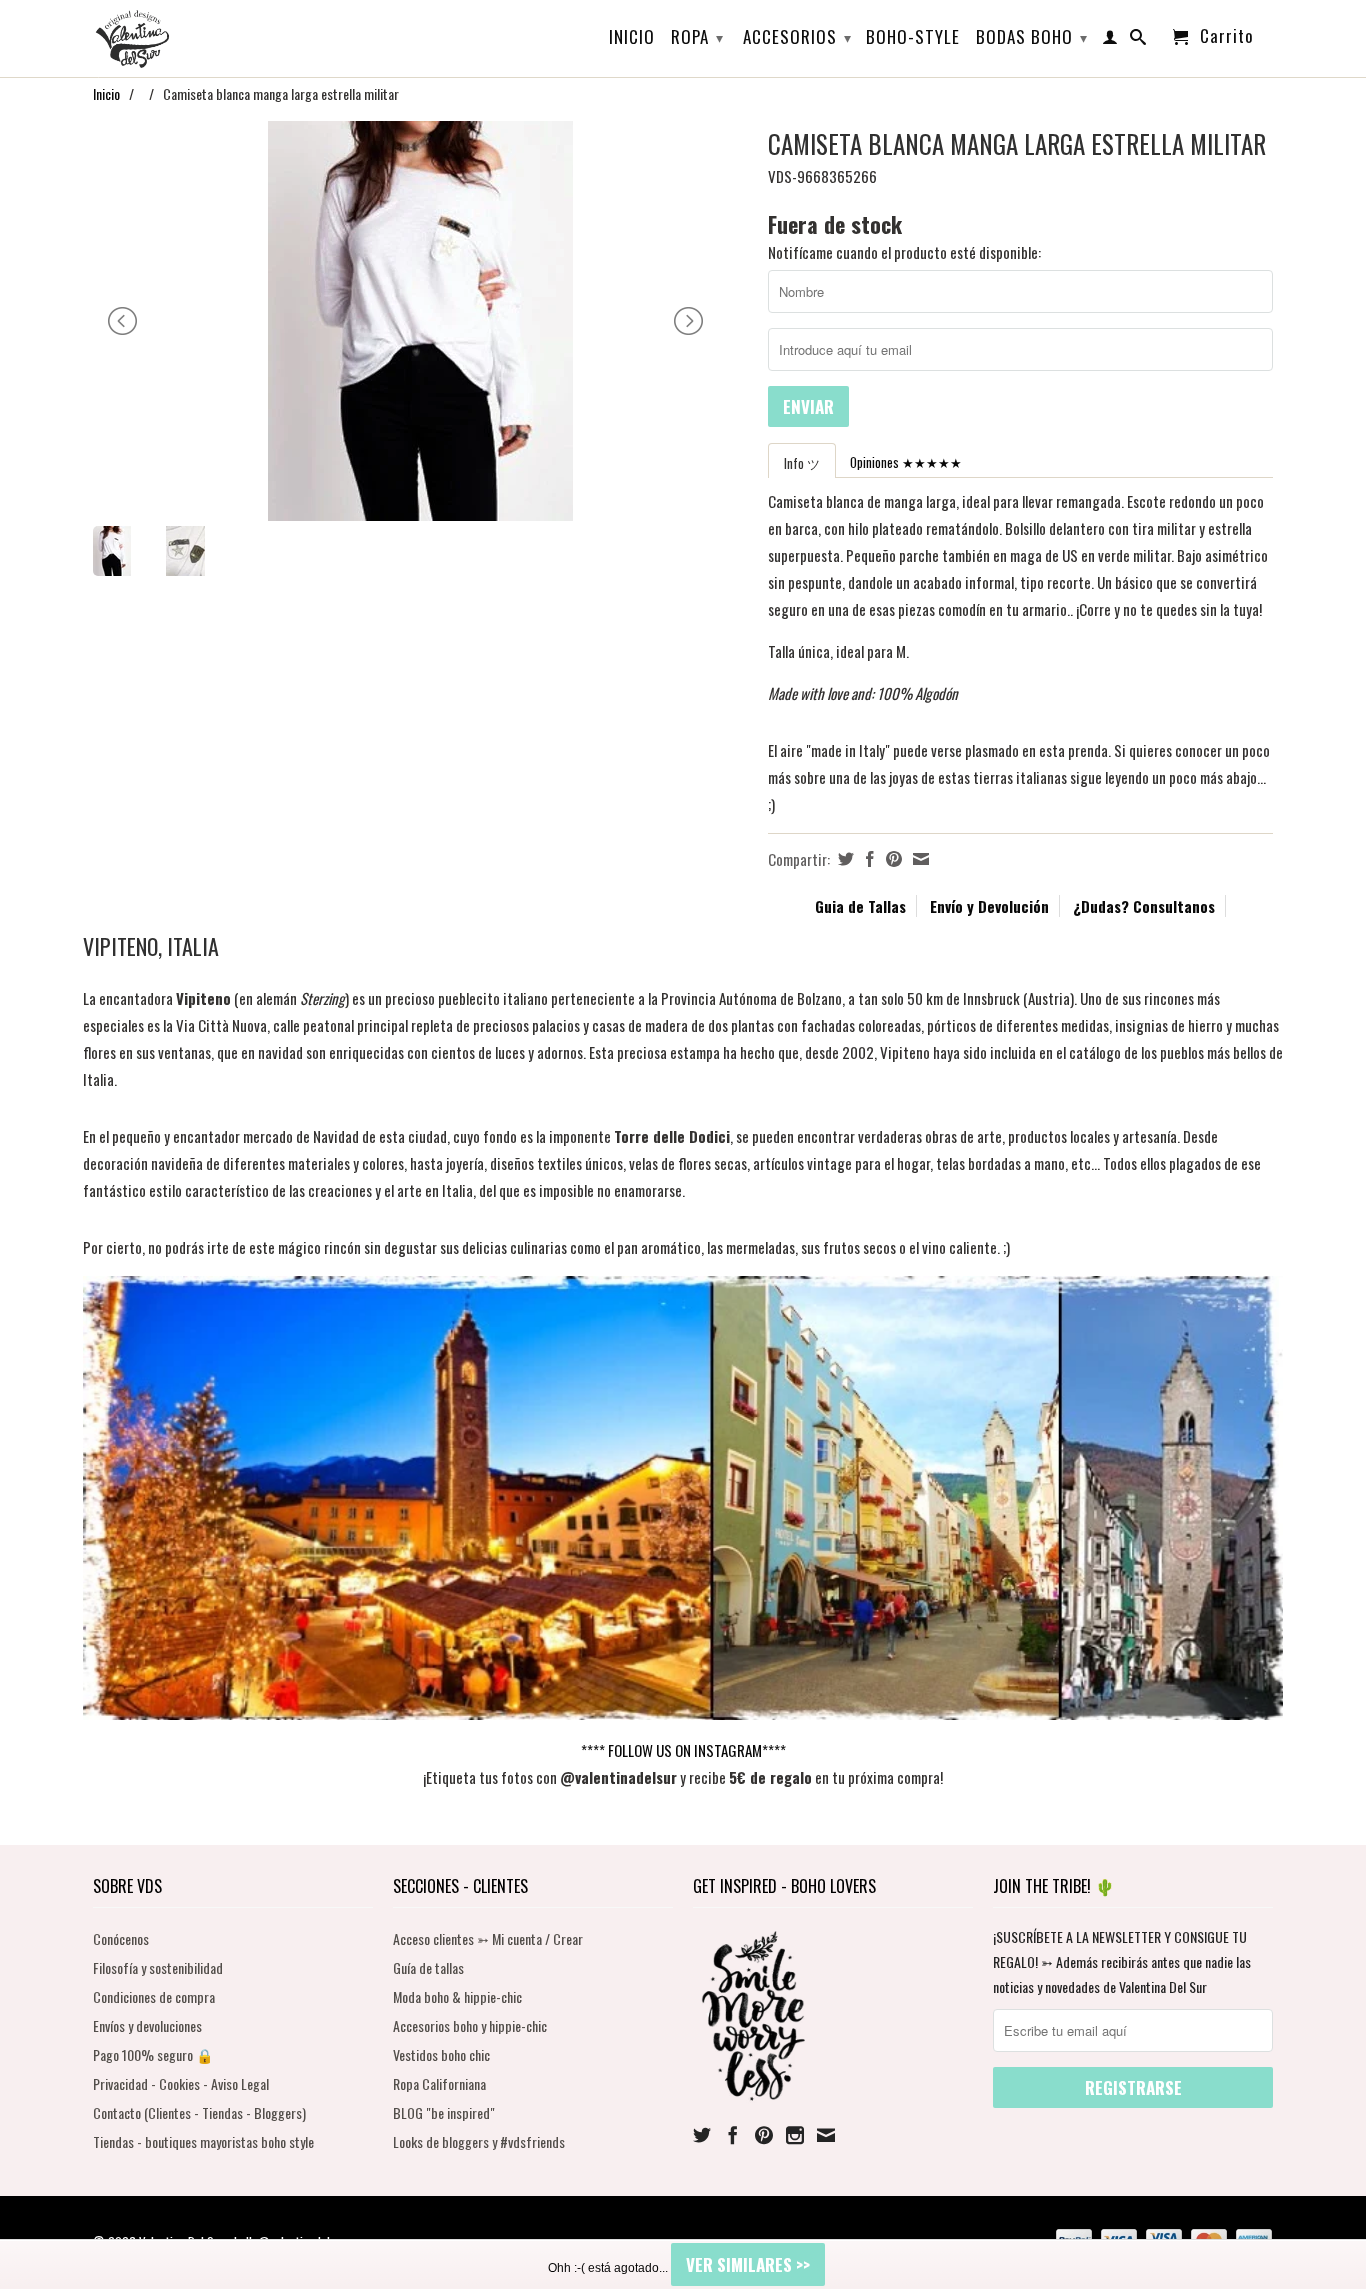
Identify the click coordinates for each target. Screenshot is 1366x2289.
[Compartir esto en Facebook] (867, 859)
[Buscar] (1138, 41)
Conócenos (121, 1938)
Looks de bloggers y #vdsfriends (479, 2141)
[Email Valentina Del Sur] (826, 2135)
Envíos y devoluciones (147, 2025)
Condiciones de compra (154, 1996)
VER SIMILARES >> (748, 2264)
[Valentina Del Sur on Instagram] (795, 2135)
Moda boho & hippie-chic (457, 1996)
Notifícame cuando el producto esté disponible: (904, 252)
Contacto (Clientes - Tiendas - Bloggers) (199, 2112)
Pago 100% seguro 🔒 (153, 2054)
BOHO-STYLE (913, 38)
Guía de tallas (428, 1967)
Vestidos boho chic (441, 2054)
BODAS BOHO (1032, 36)
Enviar (808, 406)
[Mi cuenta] (1110, 41)
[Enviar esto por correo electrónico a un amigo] (918, 859)
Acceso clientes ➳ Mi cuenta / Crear (488, 1938)
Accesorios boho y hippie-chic (470, 2025)
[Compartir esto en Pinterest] (891, 859)
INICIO (632, 38)
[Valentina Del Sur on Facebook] (733, 2135)
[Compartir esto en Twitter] (843, 859)
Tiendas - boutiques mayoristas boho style (203, 2141)
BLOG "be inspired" (444, 2112)
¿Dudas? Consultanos (1144, 906)
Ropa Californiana (439, 2083)
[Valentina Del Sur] (233, 6)
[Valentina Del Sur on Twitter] (702, 2135)
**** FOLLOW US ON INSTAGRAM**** (683, 1750)
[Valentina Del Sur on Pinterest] (764, 2135)
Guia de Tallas (860, 906)
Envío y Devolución (989, 906)
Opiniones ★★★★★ (906, 462)
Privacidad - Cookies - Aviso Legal (181, 2083)
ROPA (697, 36)
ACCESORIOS (797, 36)
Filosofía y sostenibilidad (158, 1967)
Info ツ (802, 463)
